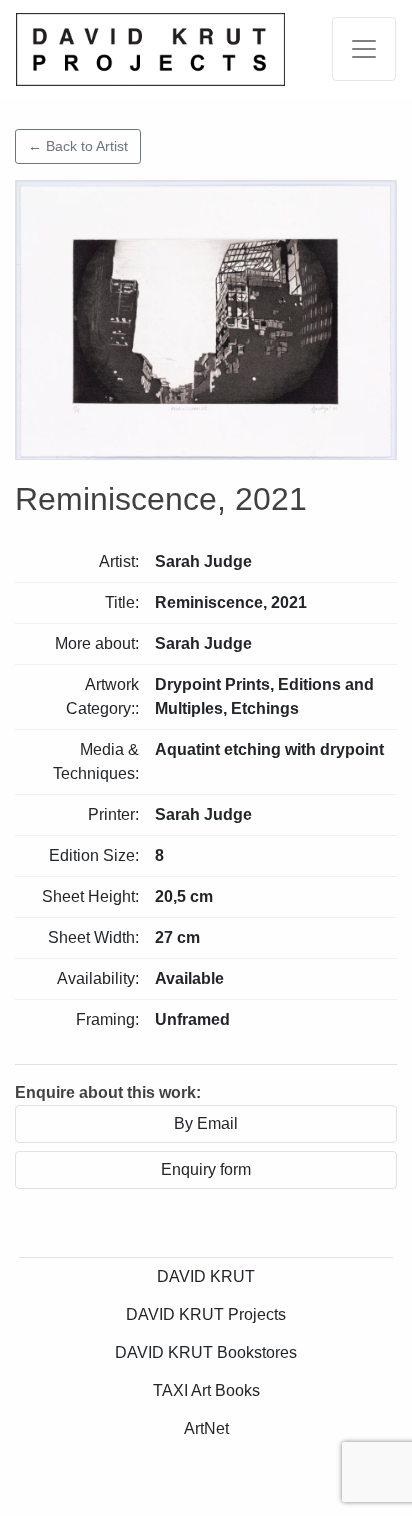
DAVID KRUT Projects (206, 1314)
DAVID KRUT (206, 1276)
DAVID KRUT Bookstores (206, 1352)
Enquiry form (206, 1169)
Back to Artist (78, 146)
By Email (206, 1123)
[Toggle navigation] (364, 49)
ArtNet (206, 1428)
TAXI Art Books (206, 1390)
